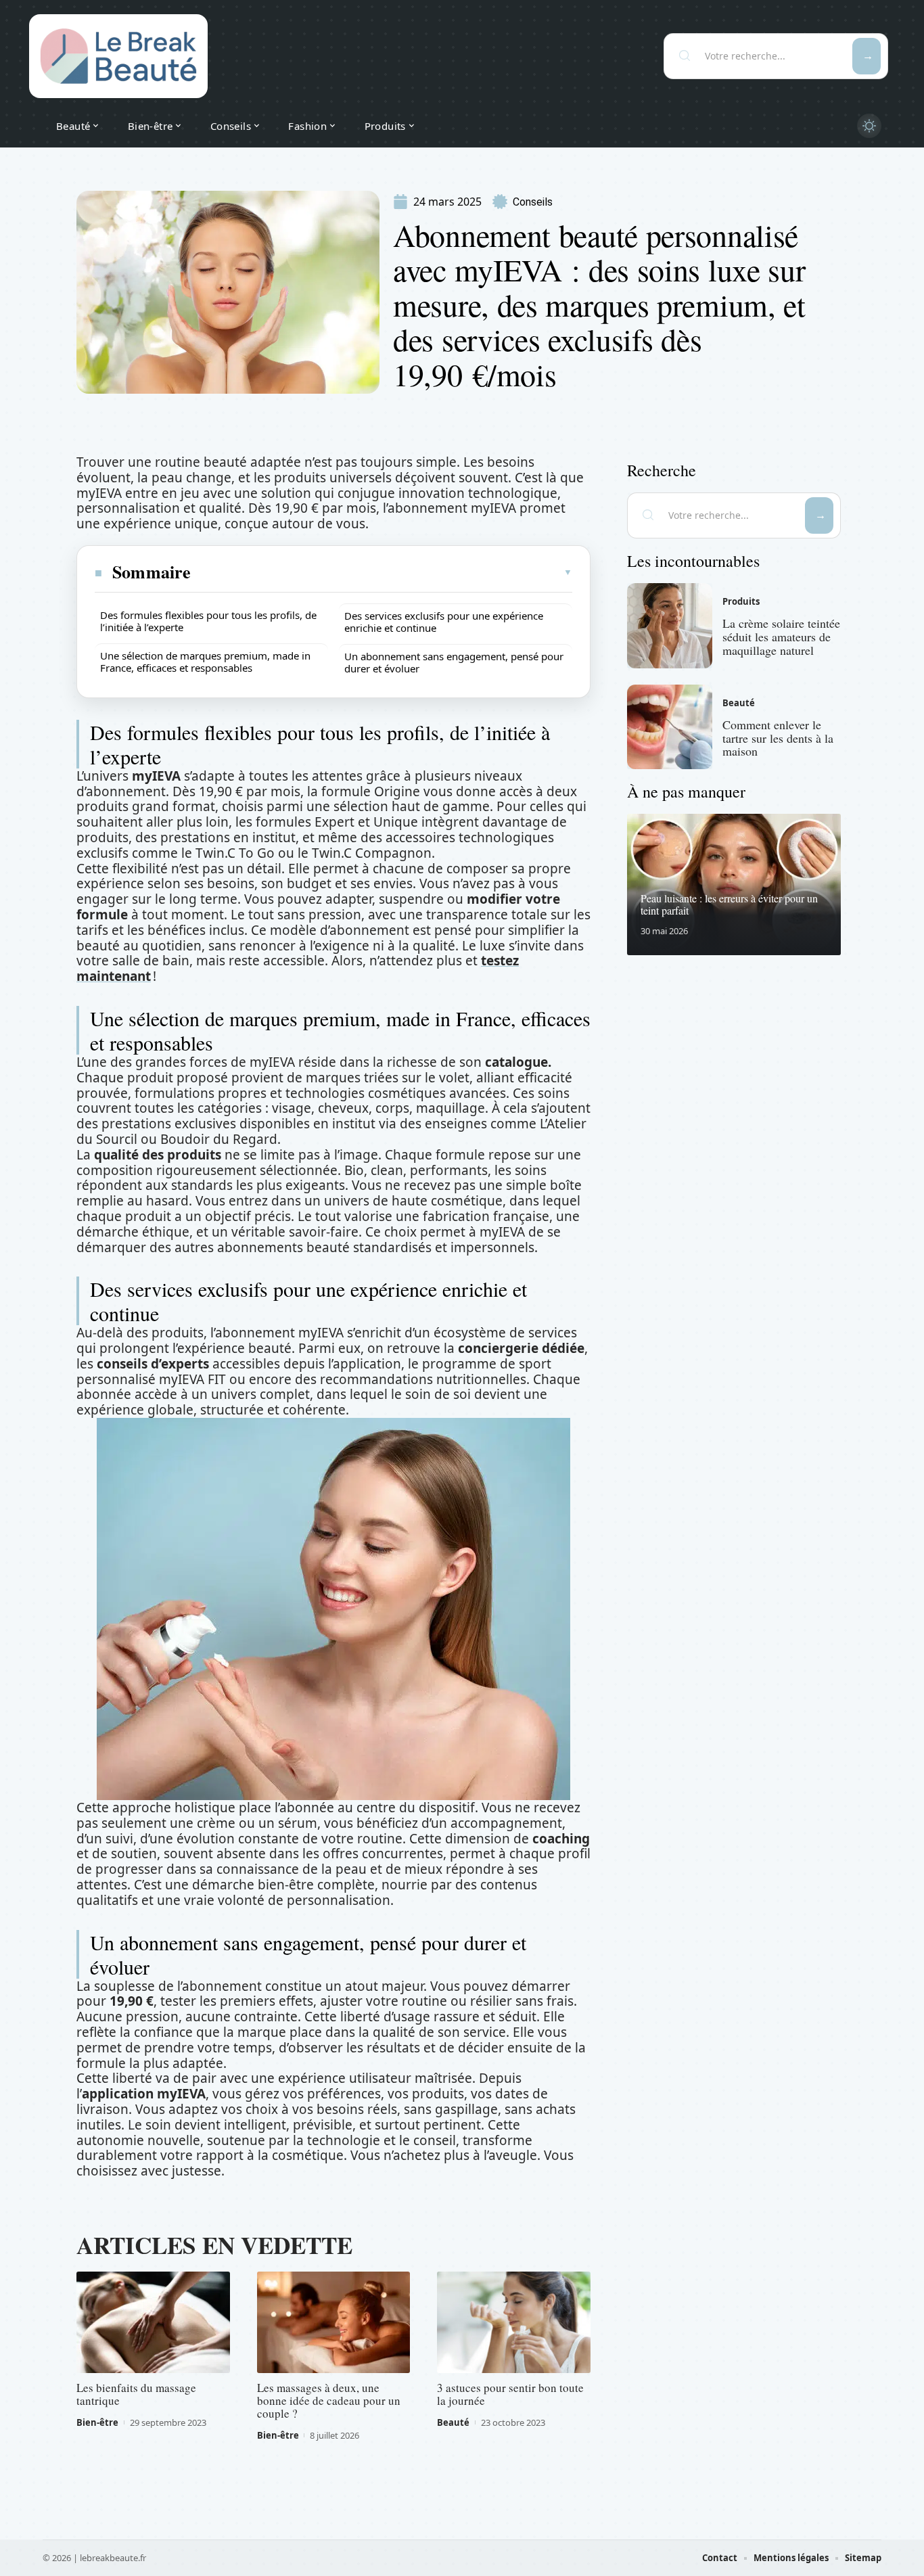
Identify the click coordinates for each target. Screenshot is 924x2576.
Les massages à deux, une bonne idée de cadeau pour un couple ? (329, 2400)
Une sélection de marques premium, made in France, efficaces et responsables (205, 662)
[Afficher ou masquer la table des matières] (382, 572)
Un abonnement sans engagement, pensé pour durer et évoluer (454, 662)
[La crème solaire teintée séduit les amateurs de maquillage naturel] (670, 626)
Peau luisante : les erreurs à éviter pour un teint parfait (729, 904)
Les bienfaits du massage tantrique (136, 2394)
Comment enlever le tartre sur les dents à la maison (778, 738)
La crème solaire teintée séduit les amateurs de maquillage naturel (781, 637)
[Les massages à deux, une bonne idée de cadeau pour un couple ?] (334, 2322)
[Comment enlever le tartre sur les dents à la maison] (670, 727)
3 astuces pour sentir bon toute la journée (510, 2394)
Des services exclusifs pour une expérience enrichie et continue (444, 622)
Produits (741, 601)
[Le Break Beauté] (118, 56)
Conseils (533, 202)
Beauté (453, 2422)
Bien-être (97, 2422)
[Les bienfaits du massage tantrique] (153, 2322)
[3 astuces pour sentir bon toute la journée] (514, 2322)
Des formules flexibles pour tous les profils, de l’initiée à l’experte (208, 621)
